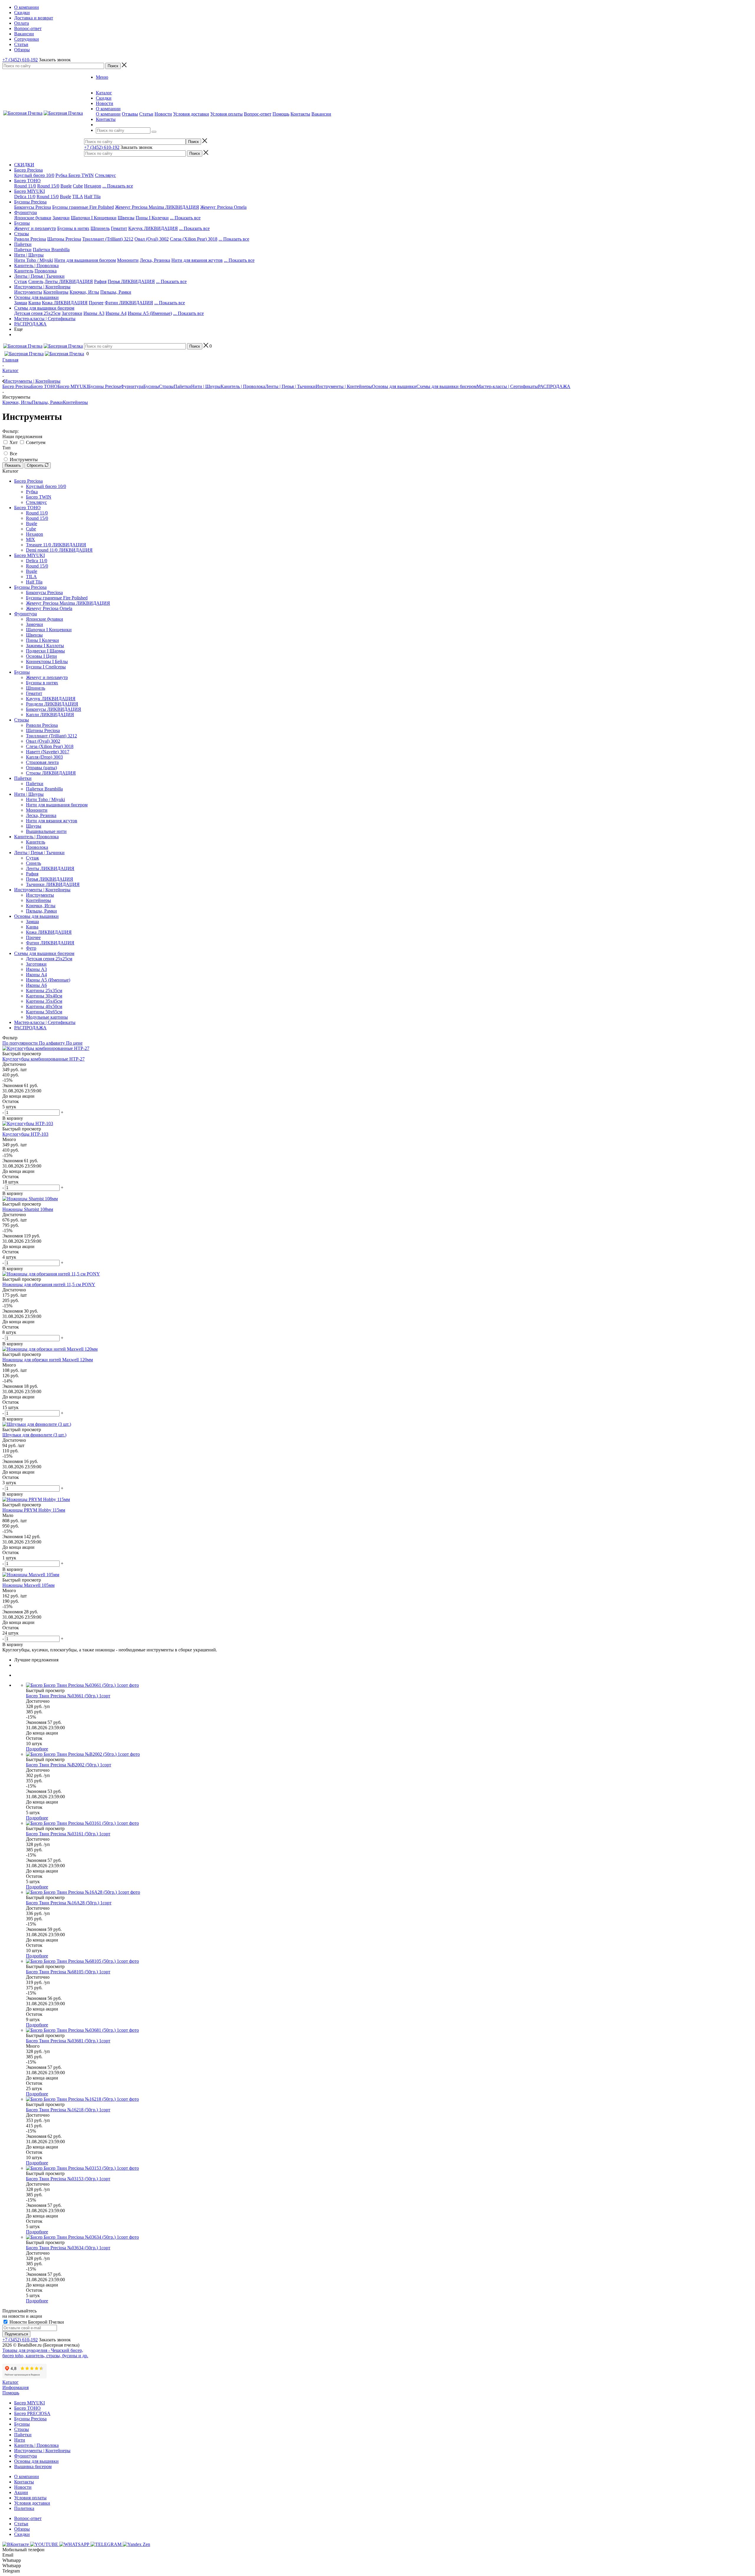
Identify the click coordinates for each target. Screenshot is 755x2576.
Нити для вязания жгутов (197, 260)
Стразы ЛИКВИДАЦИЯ (51, 773)
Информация (15, 2387)
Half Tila (92, 197)
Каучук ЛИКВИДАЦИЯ (153, 228)
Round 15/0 (48, 186)
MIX (31, 539)
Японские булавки (33, 218)
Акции (21, 2492)
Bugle (66, 186)
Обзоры (22, 2529)
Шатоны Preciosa (64, 239)
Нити (20, 2440)
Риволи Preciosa (30, 239)
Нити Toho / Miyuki (34, 260)
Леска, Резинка (155, 260)
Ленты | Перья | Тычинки (39, 276)
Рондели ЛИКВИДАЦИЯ (52, 704)
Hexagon (93, 186)
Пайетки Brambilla (51, 250)
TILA (78, 197)
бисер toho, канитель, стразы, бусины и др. (45, 2356)
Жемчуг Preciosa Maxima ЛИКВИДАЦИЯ (157, 207)
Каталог (10, 2382)
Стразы (22, 234)
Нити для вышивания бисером (85, 260)
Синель (36, 281)
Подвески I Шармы (45, 651)
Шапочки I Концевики (94, 218)
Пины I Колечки (152, 218)
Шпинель (100, 228)
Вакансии (321, 114)
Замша (21, 303)
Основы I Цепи (41, 656)
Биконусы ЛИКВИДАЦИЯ (54, 709)
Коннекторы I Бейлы (47, 661)
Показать (13, 465)
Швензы (126, 218)
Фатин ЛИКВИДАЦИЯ (129, 303)
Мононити (128, 260)
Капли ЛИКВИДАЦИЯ (50, 715)
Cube (78, 186)
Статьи (146, 114)
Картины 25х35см (44, 991)
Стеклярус (105, 175)
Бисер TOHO (27, 181)
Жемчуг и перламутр (35, 228)
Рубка (62, 175)
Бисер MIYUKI (29, 191)
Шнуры (34, 826)
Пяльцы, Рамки (116, 292)
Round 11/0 (25, 186)
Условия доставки (191, 114)
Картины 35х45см (44, 1001)
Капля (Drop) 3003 (44, 757)
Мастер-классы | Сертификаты (45, 319)
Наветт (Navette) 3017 (48, 752)
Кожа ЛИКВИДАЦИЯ (65, 303)
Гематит (119, 228)
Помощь (281, 114)
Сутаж (21, 281)
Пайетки (23, 244)
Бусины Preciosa (30, 202)
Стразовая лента (42, 762)
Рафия (100, 281)
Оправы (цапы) (41, 768)
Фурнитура (26, 212)
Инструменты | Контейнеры (42, 287)
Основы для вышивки (36, 297)
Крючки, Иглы (84, 292)
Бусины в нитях (73, 228)
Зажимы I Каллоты (45, 646)
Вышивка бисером (33, 2466)
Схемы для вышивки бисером (44, 308)
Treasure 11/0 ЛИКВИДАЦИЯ (56, 545)
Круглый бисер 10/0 (34, 175)
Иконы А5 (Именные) (150, 313)
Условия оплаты (226, 114)
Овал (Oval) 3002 (152, 239)
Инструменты (28, 292)
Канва (35, 303)
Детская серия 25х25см (37, 313)
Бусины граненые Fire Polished (83, 207)
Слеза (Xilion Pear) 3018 (194, 239)
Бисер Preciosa (28, 170)
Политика (24, 2508)
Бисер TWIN (81, 175)
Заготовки (72, 313)
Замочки (61, 218)
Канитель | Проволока (36, 266)
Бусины (22, 223)
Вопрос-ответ (258, 114)
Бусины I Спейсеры (46, 667)
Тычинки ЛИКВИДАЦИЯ (53, 884)
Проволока (46, 271)
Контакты (300, 114)
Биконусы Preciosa (33, 207)
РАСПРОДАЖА (30, 324)
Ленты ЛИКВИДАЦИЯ (69, 281)
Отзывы (130, 114)
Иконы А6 (36, 985)
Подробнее (37, 1749)
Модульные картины (47, 1017)
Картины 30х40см (44, 996)
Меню (102, 77)
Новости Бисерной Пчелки (36, 2322)
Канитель (24, 271)
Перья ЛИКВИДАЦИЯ (131, 281)
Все (13, 454)
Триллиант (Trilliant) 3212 (108, 239)
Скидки (22, 2534)
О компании (108, 114)
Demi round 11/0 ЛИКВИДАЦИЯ (59, 550)
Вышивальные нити (46, 831)
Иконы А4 (116, 313)
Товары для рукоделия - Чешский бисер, (43, 2350)
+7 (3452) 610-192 (20, 60)
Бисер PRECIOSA (32, 2413)
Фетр (31, 948)
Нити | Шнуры (29, 255)
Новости (163, 114)
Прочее (96, 303)
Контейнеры (56, 292)
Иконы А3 (94, 313)
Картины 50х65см (44, 1012)
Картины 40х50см (44, 1006)
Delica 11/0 (25, 197)
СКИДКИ (24, 165)
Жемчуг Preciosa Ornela (223, 207)
